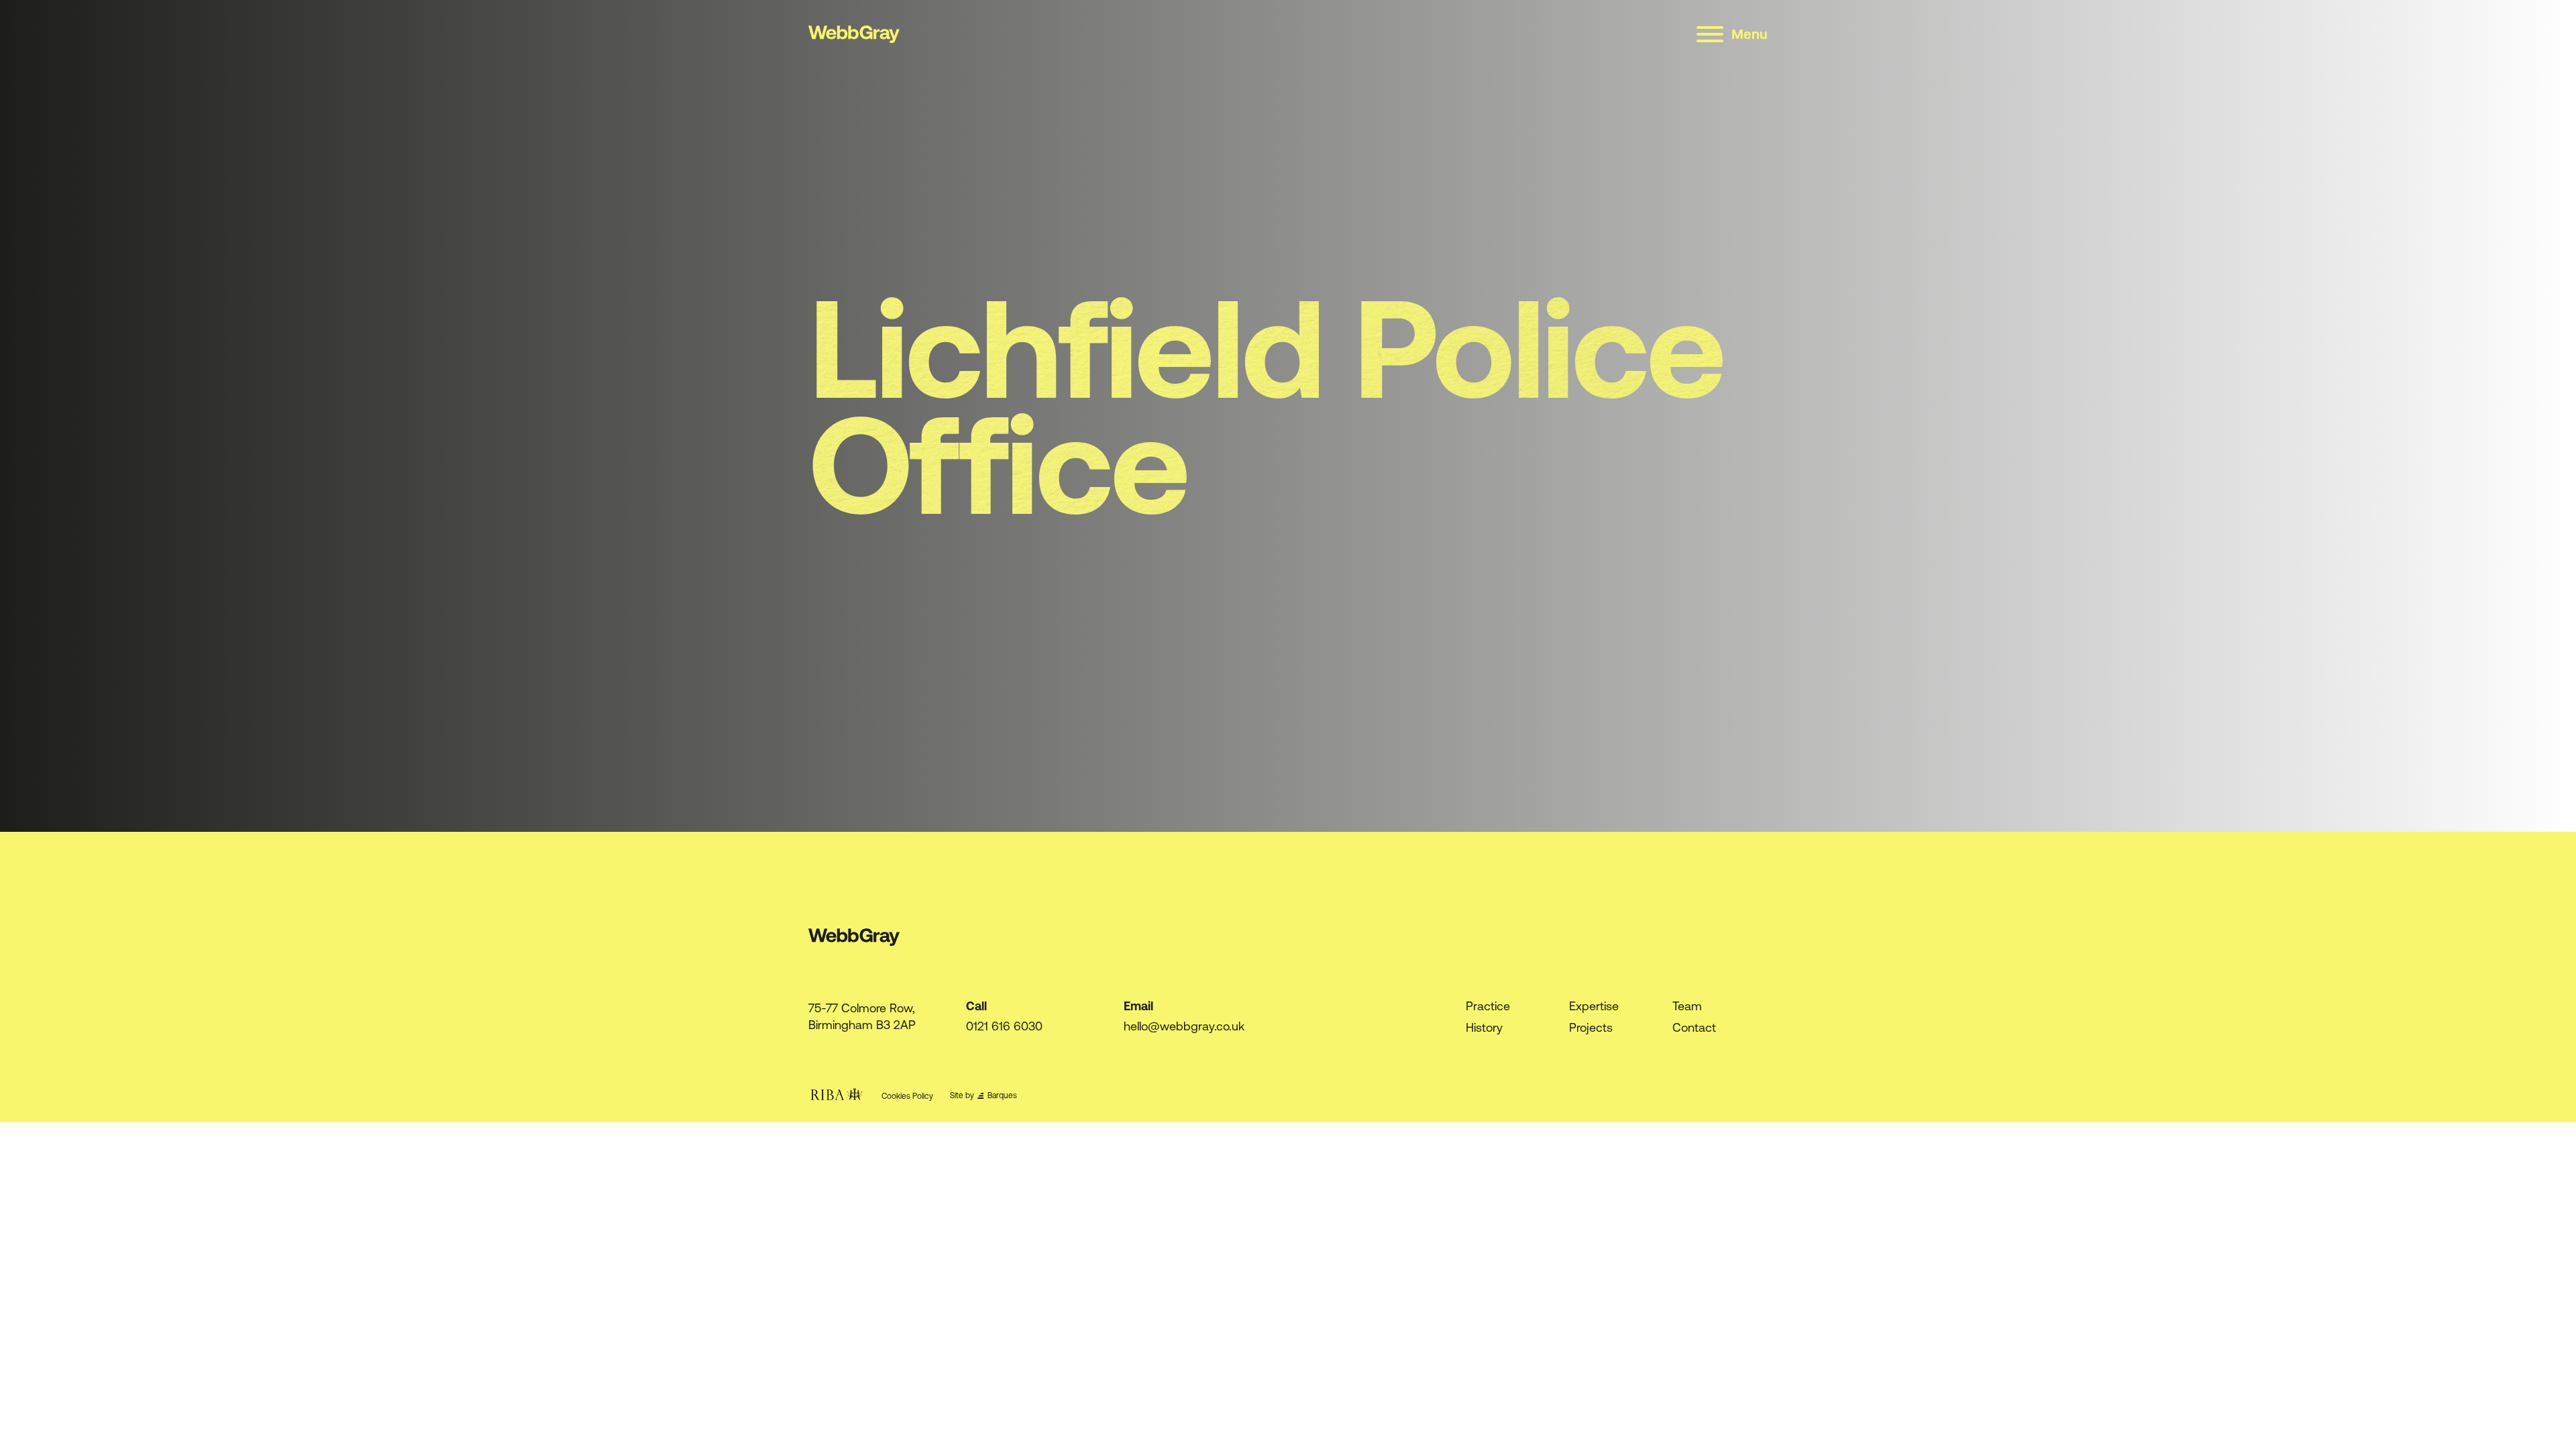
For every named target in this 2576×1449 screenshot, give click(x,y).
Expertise (1594, 1006)
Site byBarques (983, 1096)
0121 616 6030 (1004, 1026)
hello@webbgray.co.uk (1184, 1026)
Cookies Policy (907, 1096)
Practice (1488, 1006)
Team (1687, 1006)
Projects (1591, 1027)
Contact (1694, 1027)
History (1484, 1027)
